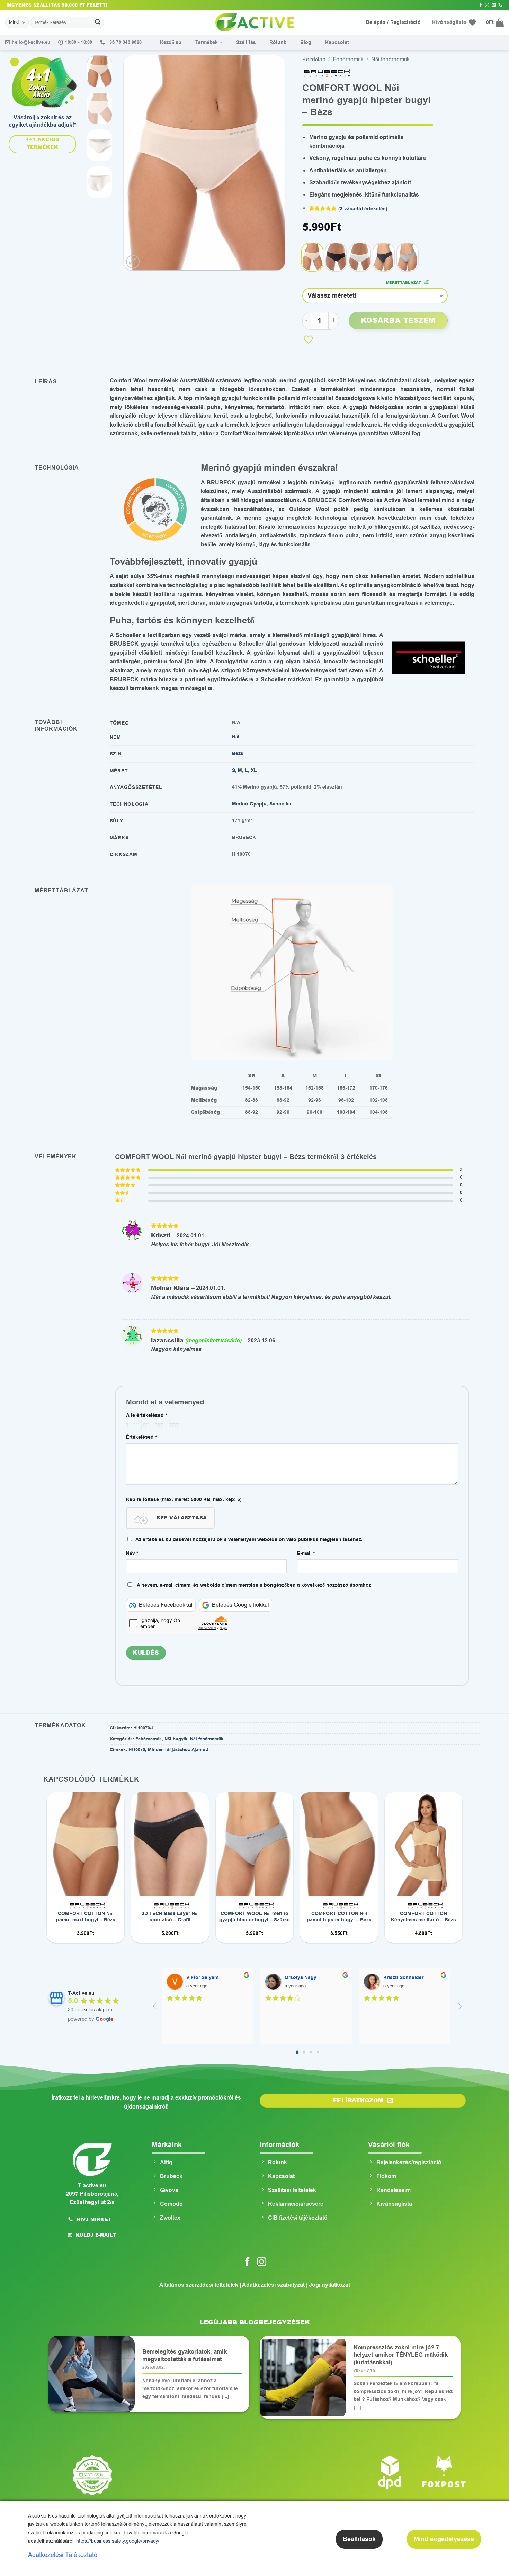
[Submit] (98, 22)
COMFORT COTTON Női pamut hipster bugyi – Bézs (339, 1917)
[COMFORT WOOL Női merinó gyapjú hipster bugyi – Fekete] (336, 257)
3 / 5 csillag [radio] (145, 1426)
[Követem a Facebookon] (481, 5)
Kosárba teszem (398, 320)
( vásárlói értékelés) (363, 209)
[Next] (273, 163)
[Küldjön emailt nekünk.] (494, 5)
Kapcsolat (337, 42)
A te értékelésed (146, 1415)
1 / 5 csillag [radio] (126, 1426)
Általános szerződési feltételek (199, 2285)
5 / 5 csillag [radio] (173, 1426)
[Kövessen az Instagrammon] (487, 5)
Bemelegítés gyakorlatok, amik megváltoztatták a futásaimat (185, 2356)
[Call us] (500, 5)
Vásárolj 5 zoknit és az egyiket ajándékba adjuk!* (42, 121)
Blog (306, 42)
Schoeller (280, 804)
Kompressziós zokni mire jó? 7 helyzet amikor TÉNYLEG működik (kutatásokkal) (401, 2355)
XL (254, 770)
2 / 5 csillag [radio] (135, 1426)
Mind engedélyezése (444, 2539)
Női (236, 737)
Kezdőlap (171, 42)
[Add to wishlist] (308, 339)
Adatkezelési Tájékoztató (63, 2555)
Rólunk (278, 42)
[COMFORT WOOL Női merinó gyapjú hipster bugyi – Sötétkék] (384, 257)
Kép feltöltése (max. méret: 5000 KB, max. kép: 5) (184, 1499)
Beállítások (359, 2539)
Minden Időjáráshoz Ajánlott (178, 1750)
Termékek (207, 42)
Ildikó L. (294, 1978)
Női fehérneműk (390, 60)
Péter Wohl (396, 1978)
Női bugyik (176, 1739)
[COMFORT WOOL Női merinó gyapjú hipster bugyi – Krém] (360, 257)
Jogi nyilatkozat (329, 2285)
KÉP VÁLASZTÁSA (182, 1518)
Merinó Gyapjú (249, 804)
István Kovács (203, 1978)
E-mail (306, 1553)
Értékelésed (141, 1437)
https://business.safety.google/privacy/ (118, 2541)
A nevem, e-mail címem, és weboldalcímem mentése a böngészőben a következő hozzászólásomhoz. (255, 1585)
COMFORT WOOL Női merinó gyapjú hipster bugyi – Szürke (254, 1917)
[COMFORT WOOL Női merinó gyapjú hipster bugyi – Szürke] (408, 257)
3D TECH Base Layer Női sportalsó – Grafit (170, 1917)
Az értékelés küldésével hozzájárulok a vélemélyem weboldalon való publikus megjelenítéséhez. (249, 1540)
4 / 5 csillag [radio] (158, 1426)
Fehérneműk (348, 60)
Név (132, 1553)
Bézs (238, 753)
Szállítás (246, 42)
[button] (495, 22)
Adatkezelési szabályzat (273, 2285)
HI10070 (137, 1750)
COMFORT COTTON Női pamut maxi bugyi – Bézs (86, 1917)
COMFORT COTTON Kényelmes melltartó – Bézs (423, 1917)
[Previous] (135, 163)
